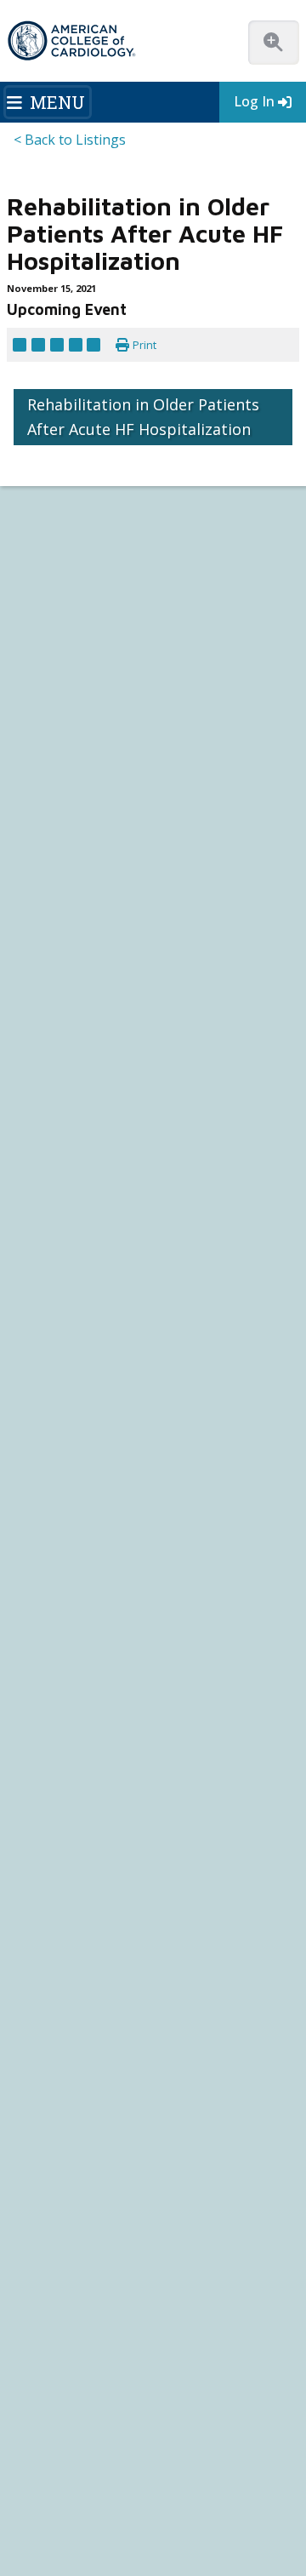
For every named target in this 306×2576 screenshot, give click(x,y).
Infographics (42, 1591)
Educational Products (62, 1606)
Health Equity (44, 930)
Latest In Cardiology (76, 1206)
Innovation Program (60, 945)
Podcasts (34, 1269)
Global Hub (40, 1130)
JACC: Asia (35, 1760)
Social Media (242, 2424)
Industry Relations (55, 991)
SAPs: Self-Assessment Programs (88, 1361)
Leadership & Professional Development (108, 1407)
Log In (254, 101)
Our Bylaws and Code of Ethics (84, 976)
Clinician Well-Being (59, 1515)
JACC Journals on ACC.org (94, 1713)
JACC (24, 1729)
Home (133, 741)
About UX (40, 2442)
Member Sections (69, 762)
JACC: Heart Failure (56, 1867)
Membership (207, 741)
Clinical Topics (60, 1682)
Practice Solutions (56, 1560)
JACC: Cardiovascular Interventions (93, 1821)
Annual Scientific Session (71, 1468)
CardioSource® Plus (61, 1376)
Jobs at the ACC (48, 961)
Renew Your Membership (73, 1069)
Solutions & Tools (67, 1498)
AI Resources (43, 1637)
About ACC (45, 868)
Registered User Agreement (88, 2476)
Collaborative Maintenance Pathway (96, 1422)
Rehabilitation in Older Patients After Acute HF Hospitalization (143, 647)
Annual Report (156, 2459)
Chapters (34, 1115)
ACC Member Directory (67, 1145)
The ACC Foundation (61, 899)
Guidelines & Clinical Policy (76, 1254)
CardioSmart (62, 1985)
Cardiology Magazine (62, 1238)
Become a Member (59, 1053)
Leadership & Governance (74, 884)
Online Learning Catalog (68, 1315)
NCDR (36, 1930)
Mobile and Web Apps (63, 1652)
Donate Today (55, 1175)
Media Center (51, 2407)
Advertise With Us (140, 2407)
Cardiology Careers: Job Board (85, 1545)
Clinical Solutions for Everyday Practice (104, 1575)
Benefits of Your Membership (82, 1084)
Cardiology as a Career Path (77, 1529)
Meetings (34, 1453)
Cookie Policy (51, 2493)
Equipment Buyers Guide (73, 1621)
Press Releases (161, 2424)
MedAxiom (54, 2013)
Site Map (116, 2493)
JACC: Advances (48, 1745)
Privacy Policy (235, 2459)
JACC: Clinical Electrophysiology (85, 1852)
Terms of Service (212, 2476)
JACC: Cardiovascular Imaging (79, 1806)
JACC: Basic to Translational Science (95, 1775)
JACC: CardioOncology (64, 1791)
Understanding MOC (59, 1437)
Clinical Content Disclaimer (140, 2442)
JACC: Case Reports (57, 1837)
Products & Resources (65, 1330)
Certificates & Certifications (76, 1391)
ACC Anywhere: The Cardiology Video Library (117, 1345)
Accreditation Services (98, 1958)
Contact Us (56, 2041)
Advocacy (36, 915)
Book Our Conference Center (82, 1007)
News (26, 1223)
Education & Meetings (82, 1299)
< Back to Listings (70, 140)
